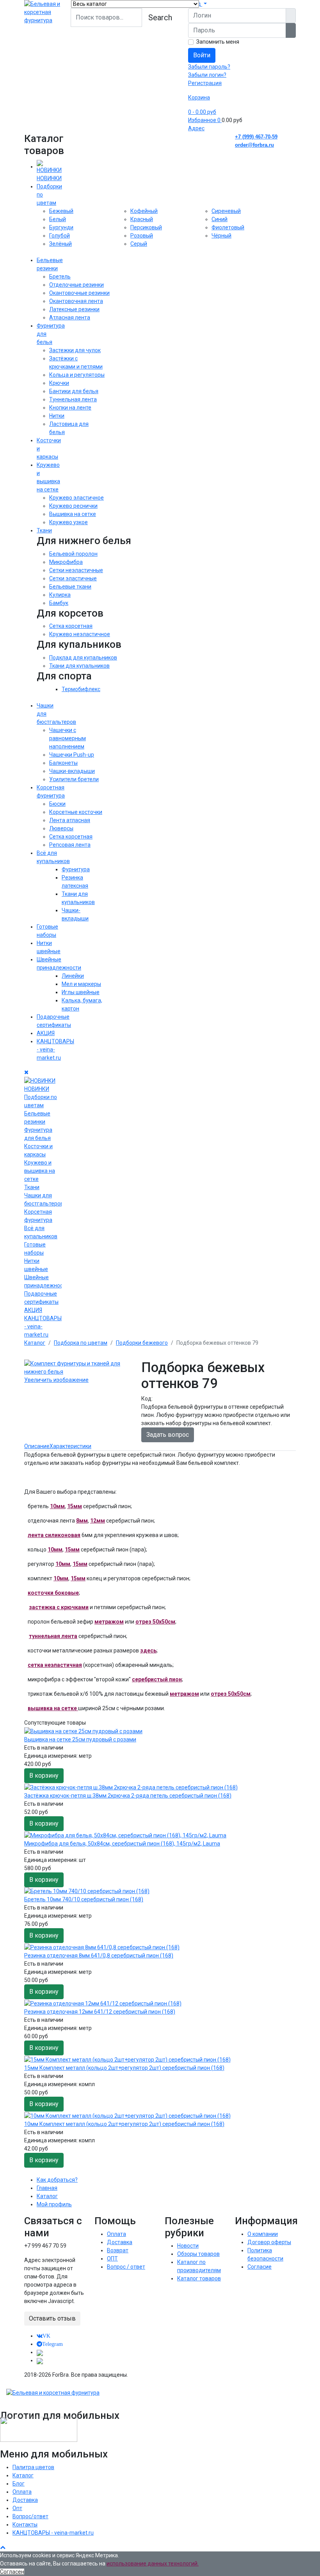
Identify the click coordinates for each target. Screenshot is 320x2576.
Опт (17, 2508)
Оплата (116, 2234)
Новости (188, 2246)
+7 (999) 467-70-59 (256, 137)
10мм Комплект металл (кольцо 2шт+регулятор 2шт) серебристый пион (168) (124, 2124)
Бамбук (59, 603)
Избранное (204, 120)
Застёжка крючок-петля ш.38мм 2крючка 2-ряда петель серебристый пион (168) (128, 1796)
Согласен (12, 2572)
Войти (202, 55)
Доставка (120, 2242)
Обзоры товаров (198, 2254)
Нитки (57, 416)
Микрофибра (66, 562)
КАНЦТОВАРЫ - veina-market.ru (53, 2533)
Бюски (57, 804)
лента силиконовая (54, 1535)
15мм (75, 1506)
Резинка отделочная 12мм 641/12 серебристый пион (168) (100, 2012)
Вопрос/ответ (30, 2516)
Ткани (44, 530)
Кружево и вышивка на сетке (40, 1171)
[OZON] (40, 2352)
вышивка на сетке (53, 1708)
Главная (47, 2188)
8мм (82, 1521)
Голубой (60, 236)
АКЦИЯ (46, 1033)
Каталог (47, 2196)
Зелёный (60, 244)
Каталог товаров (199, 2278)
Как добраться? (57, 2180)
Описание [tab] (37, 1446)
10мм (57, 1506)
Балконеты (63, 763)
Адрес (196, 128)
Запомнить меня (218, 42)
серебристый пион (157, 1679)
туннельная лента (53, 1636)
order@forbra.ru (254, 145)
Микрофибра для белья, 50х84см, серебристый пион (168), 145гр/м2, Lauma (122, 1844)
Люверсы (61, 828)
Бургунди (61, 227)
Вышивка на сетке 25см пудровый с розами (80, 1739)
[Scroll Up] (3, 2547)
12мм (98, 1521)
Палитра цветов (33, 2467)
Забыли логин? (207, 75)
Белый (58, 219)
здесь (148, 1651)
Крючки (59, 383)
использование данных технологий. (153, 2564)
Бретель (60, 277)
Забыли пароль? (209, 67)
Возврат (118, 2250)
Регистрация (205, 83)
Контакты (25, 2525)
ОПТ (112, 2259)
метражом (109, 1622)
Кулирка (60, 595)
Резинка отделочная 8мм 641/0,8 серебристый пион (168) (99, 1955)
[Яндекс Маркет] (40, 2360)
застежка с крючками (59, 1607)
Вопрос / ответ (126, 2267)
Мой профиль (54, 2204)
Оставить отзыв (52, 2318)
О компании (263, 2234)
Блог (19, 2484)
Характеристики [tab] (70, 1446)
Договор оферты (269, 2242)
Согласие (260, 2267)
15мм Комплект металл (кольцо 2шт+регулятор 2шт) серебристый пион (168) (124, 2068)
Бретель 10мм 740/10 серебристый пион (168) (84, 1899)
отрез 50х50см (155, 1622)
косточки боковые (53, 1593)
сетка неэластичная (55, 1665)
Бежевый (61, 211)
